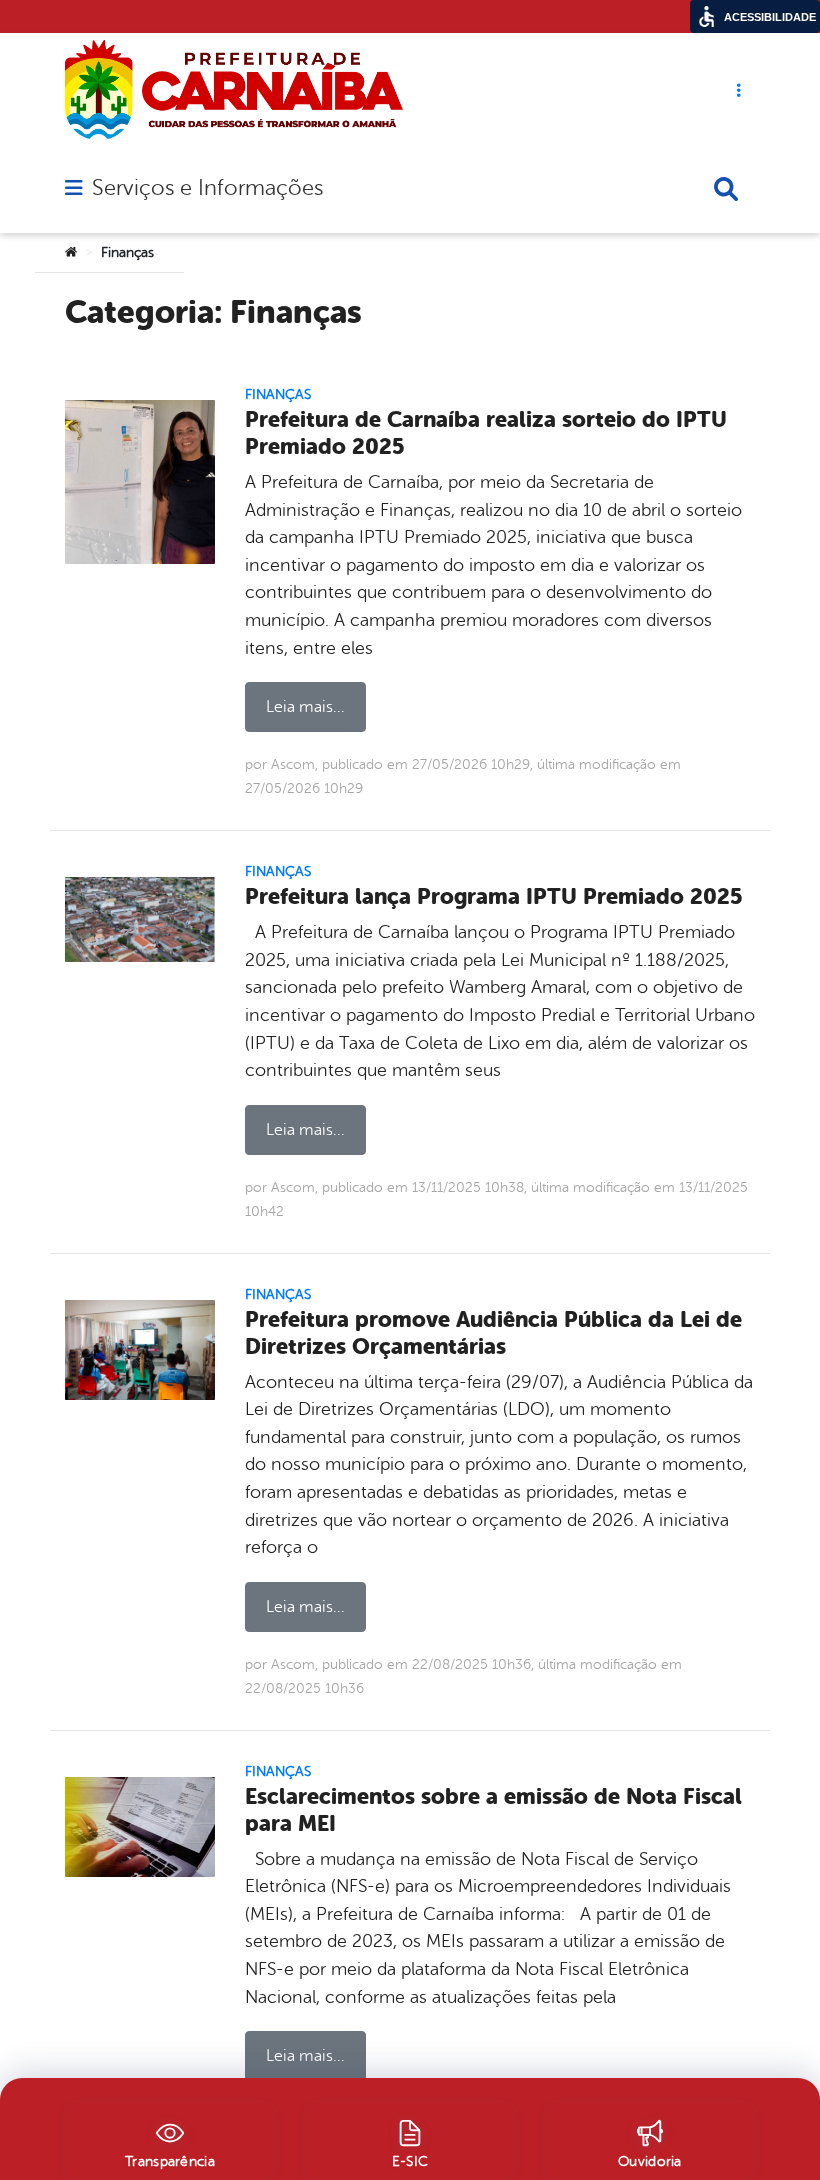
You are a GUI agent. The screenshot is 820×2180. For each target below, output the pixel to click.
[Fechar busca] (726, 189)
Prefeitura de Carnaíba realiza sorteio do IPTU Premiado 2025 (486, 433)
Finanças (278, 394)
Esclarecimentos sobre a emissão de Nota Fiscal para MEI (493, 1810)
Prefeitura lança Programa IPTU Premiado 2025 (494, 896)
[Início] (71, 253)
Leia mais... (305, 707)
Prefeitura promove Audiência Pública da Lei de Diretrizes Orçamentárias (493, 1333)
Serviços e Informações (207, 188)
